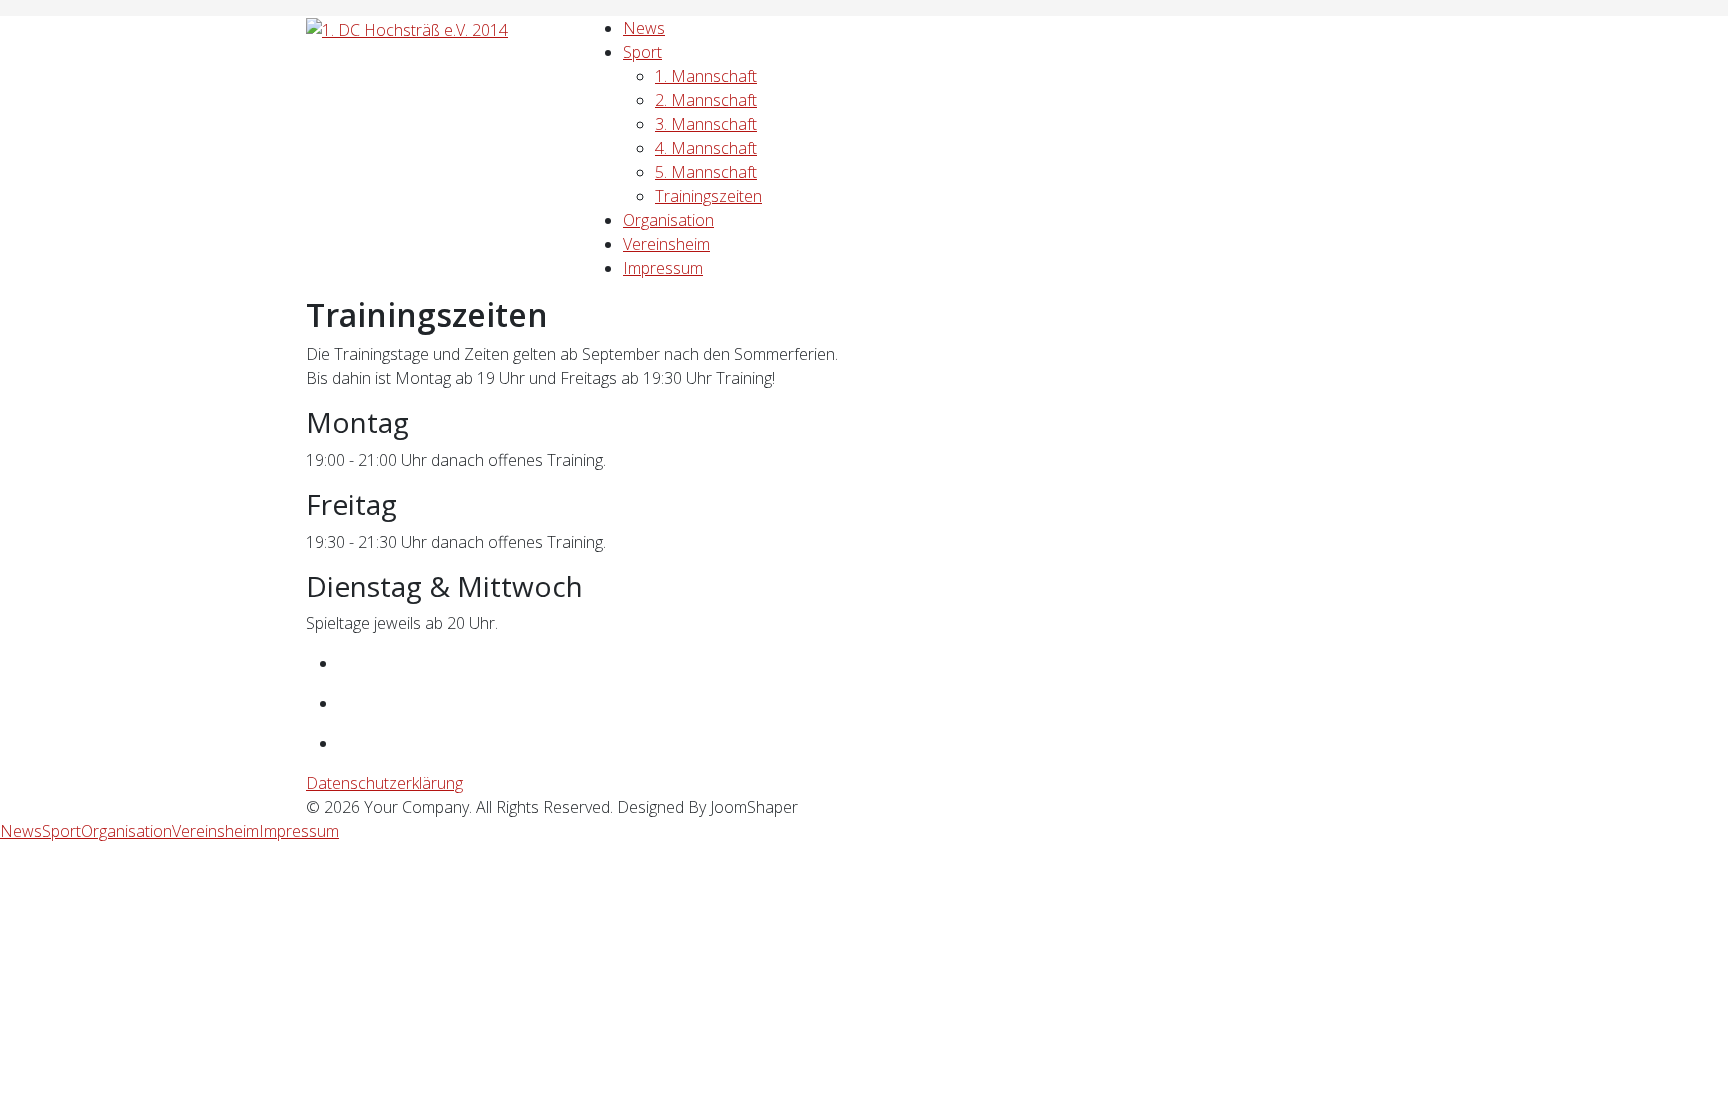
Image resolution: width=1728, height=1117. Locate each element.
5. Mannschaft (706, 172)
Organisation (668, 220)
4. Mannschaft (706, 148)
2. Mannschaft (706, 100)
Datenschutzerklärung (384, 783)
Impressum (663, 268)
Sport (642, 52)
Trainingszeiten (708, 196)
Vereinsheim (666, 244)
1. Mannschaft (706, 76)
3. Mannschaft (706, 124)
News (644, 28)
